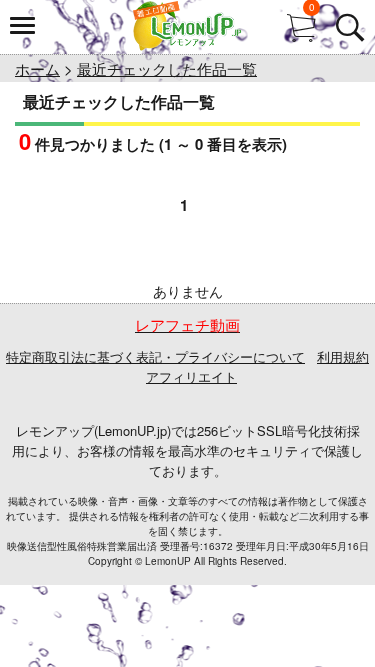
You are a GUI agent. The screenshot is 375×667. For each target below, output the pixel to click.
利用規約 (343, 356)
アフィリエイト (191, 376)
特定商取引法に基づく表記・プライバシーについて (155, 356)
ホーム (37, 68)
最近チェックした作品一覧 (167, 68)
